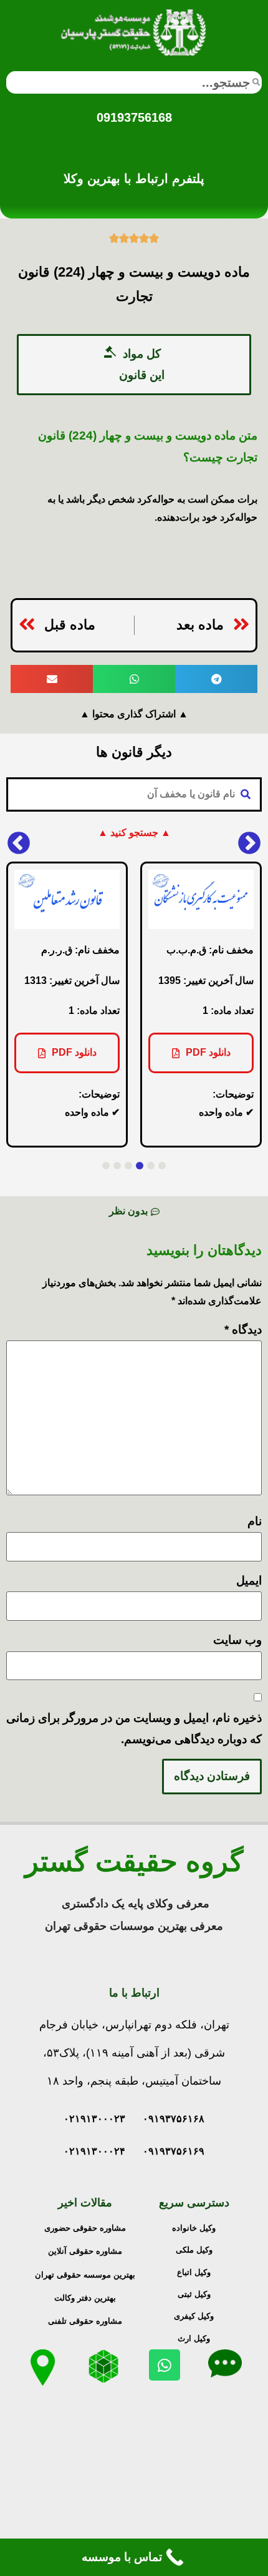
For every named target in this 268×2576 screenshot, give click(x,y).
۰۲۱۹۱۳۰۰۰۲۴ (94, 2151)
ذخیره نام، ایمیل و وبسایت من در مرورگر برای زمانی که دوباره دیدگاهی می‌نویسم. (134, 1728)
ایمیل (249, 1581)
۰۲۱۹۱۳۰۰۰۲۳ (94, 2119)
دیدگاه (243, 1330)
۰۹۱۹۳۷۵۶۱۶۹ (174, 2151)
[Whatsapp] (165, 2365)
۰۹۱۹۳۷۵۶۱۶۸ (174, 2119)
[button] (134, 365)
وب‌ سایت (237, 1640)
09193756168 (134, 117)
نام (255, 1521)
